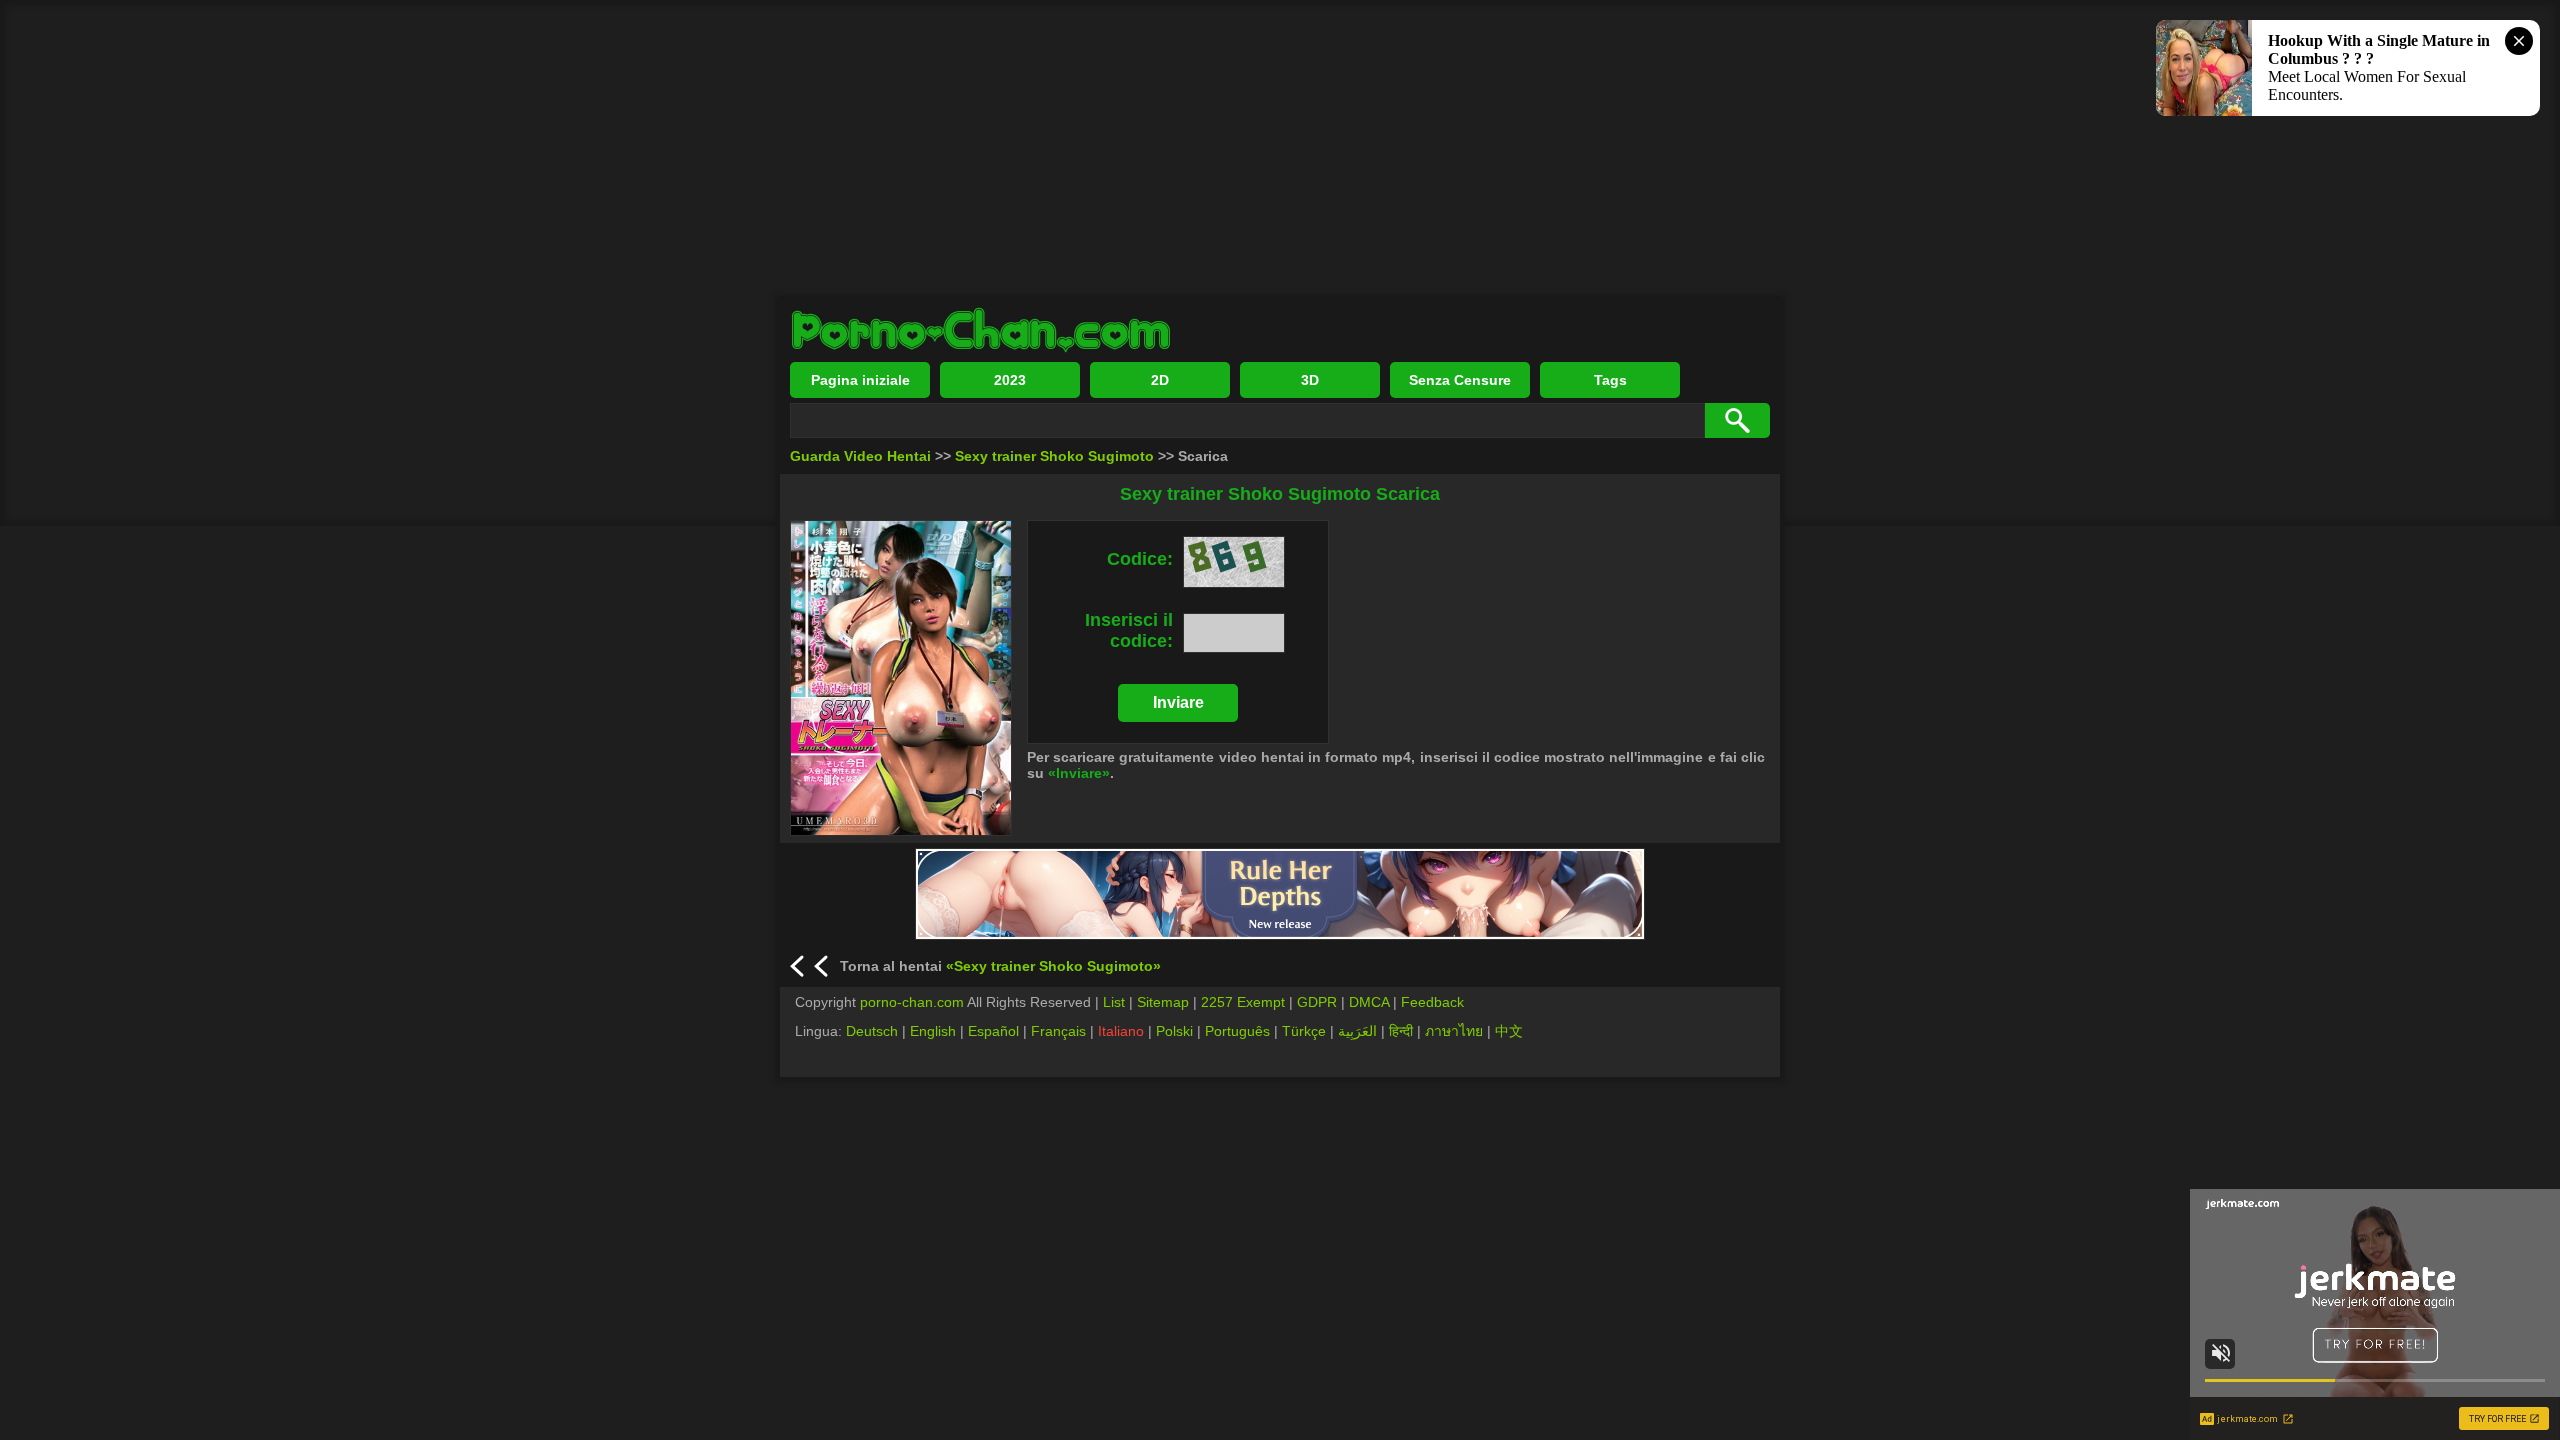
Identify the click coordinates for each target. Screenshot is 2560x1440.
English (933, 1031)
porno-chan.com (912, 1002)
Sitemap (1163, 1002)
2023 (1010, 380)
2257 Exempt (1243, 1002)
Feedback (1432, 1002)
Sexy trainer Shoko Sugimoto (1054, 456)
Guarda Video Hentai (860, 456)
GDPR (1317, 1002)
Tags (1610, 380)
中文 (1509, 1031)
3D (1310, 380)
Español (993, 1031)
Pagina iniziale (860, 380)
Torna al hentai (1000, 966)
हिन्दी (1401, 1031)
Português (1237, 1031)
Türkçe (1304, 1031)
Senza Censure (1460, 380)
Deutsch (872, 1031)
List (1114, 1002)
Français (1058, 1031)
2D (1160, 380)
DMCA (1369, 1002)
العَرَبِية (1357, 1031)
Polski (1174, 1031)
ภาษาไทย (1454, 1031)
